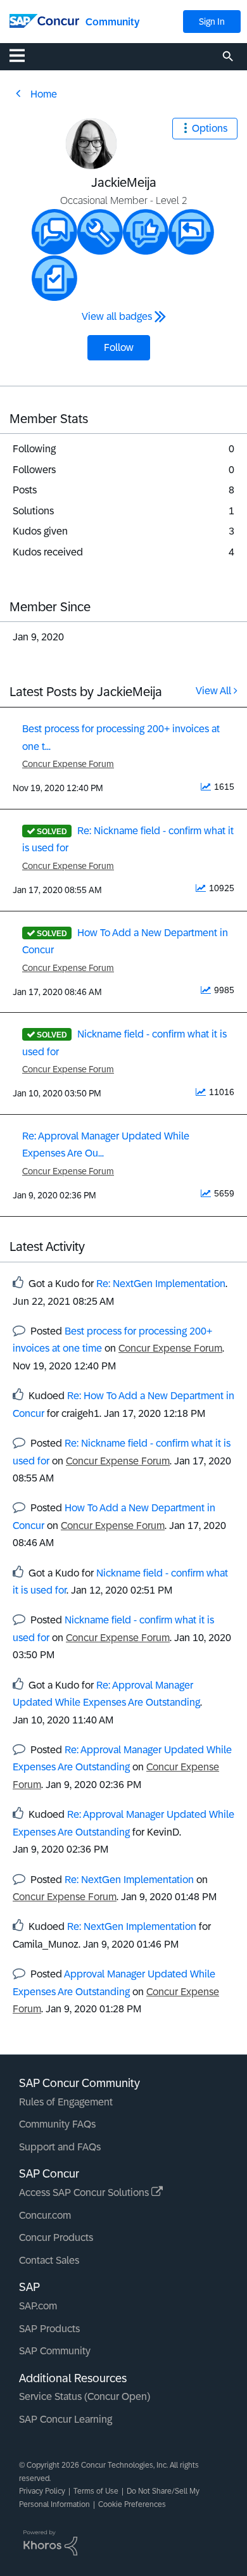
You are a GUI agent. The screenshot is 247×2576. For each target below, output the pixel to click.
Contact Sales (49, 2260)
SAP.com (38, 2306)
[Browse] (23, 55)
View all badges (117, 316)
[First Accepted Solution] (100, 232)
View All (213, 691)
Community (112, 22)
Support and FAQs (60, 2147)
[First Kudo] (146, 232)
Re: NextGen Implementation (161, 1284)
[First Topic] (54, 278)
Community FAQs (57, 2124)
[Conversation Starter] (54, 232)
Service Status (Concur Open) (85, 2396)
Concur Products (56, 2237)
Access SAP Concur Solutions (85, 2192)
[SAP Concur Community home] (44, 20)
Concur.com (45, 2215)
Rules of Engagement (66, 2102)
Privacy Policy (42, 2491)
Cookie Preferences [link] (132, 2504)
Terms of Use (96, 2491)
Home (44, 94)
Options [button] (210, 128)
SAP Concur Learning (66, 2419)
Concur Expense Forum (68, 764)
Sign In (212, 22)
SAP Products (49, 2329)
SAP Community (55, 2351)
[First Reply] (191, 232)
